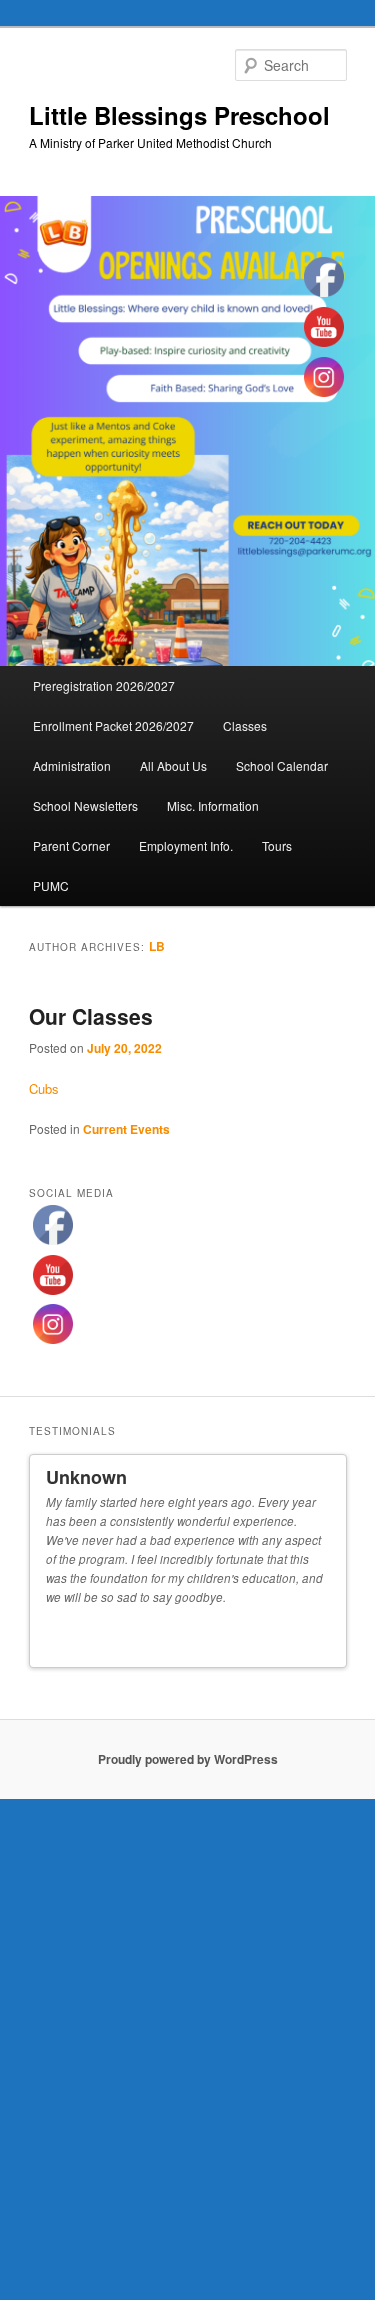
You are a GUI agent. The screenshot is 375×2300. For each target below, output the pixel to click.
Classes (245, 725)
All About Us (173, 765)
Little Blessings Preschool (179, 115)
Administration (72, 765)
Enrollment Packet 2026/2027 (113, 725)
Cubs (44, 1088)
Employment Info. (186, 845)
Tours (277, 845)
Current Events (126, 1129)
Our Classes (91, 1016)
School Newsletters (85, 805)
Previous (305, 1634)
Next (323, 1634)
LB (157, 946)
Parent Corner (71, 845)
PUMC (51, 885)
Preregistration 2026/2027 (104, 685)
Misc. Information (213, 805)
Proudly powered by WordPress (188, 1749)
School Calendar (282, 765)
